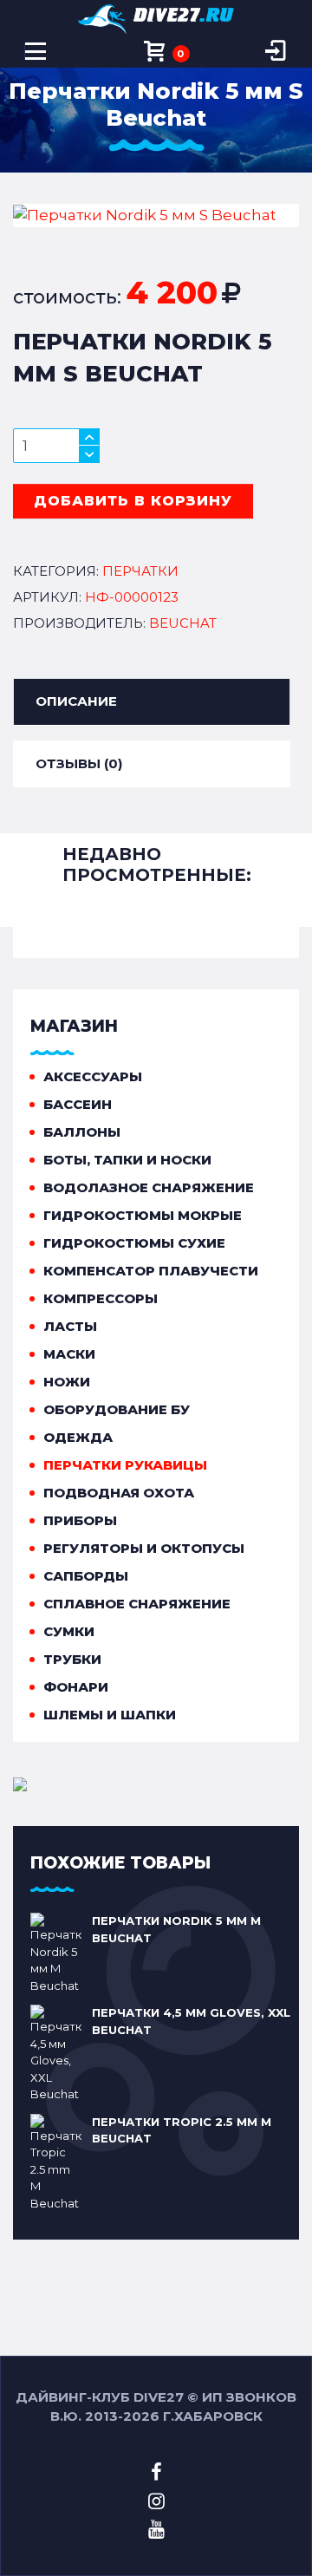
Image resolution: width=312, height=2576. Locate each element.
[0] (155, 52)
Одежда (78, 1437)
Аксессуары (93, 1076)
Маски (69, 1354)
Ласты (70, 1326)
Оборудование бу (117, 1409)
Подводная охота (119, 1493)
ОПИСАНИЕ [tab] (76, 701)
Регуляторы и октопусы (144, 1548)
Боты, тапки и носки (127, 1160)
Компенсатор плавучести (151, 1271)
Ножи (67, 1382)
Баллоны (82, 1132)
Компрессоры (101, 1298)
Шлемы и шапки (110, 1715)
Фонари (76, 1687)
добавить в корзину (133, 501)
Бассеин (78, 1104)
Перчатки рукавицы (125, 1465)
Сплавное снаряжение (137, 1604)
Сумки (69, 1631)
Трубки (72, 1659)
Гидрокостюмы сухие (134, 1243)
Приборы (80, 1520)
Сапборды (86, 1576)
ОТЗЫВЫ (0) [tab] (79, 763)
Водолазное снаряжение (149, 1187)
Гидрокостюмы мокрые (143, 1215)
